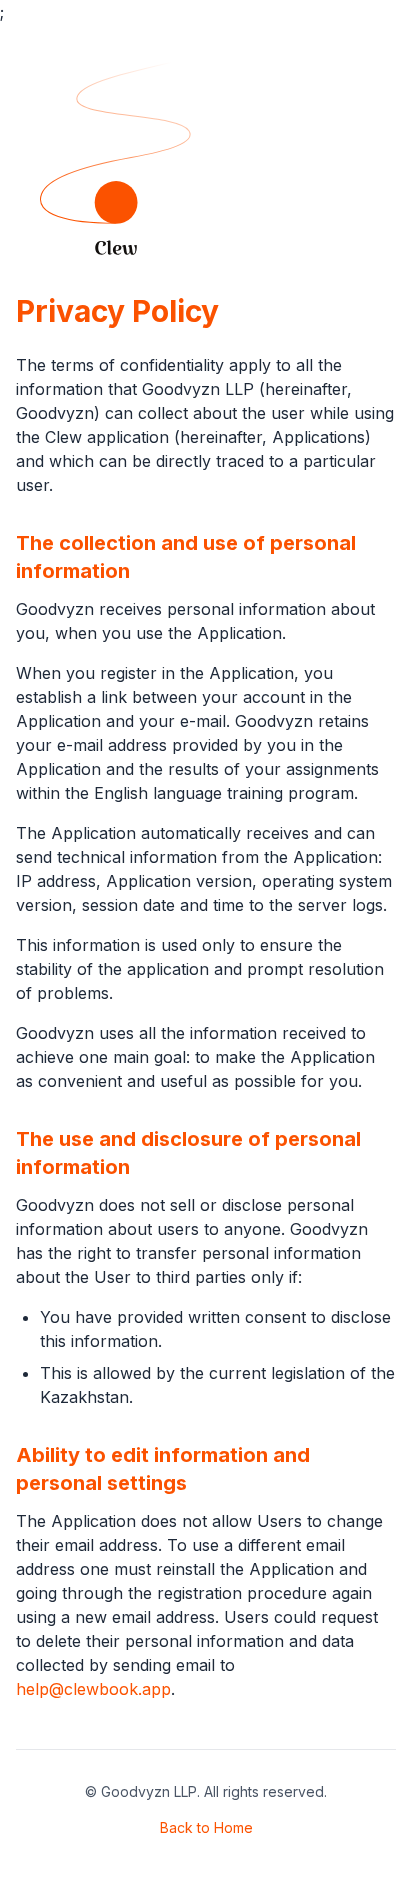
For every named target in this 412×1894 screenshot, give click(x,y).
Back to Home (206, 1827)
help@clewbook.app (93, 1689)
